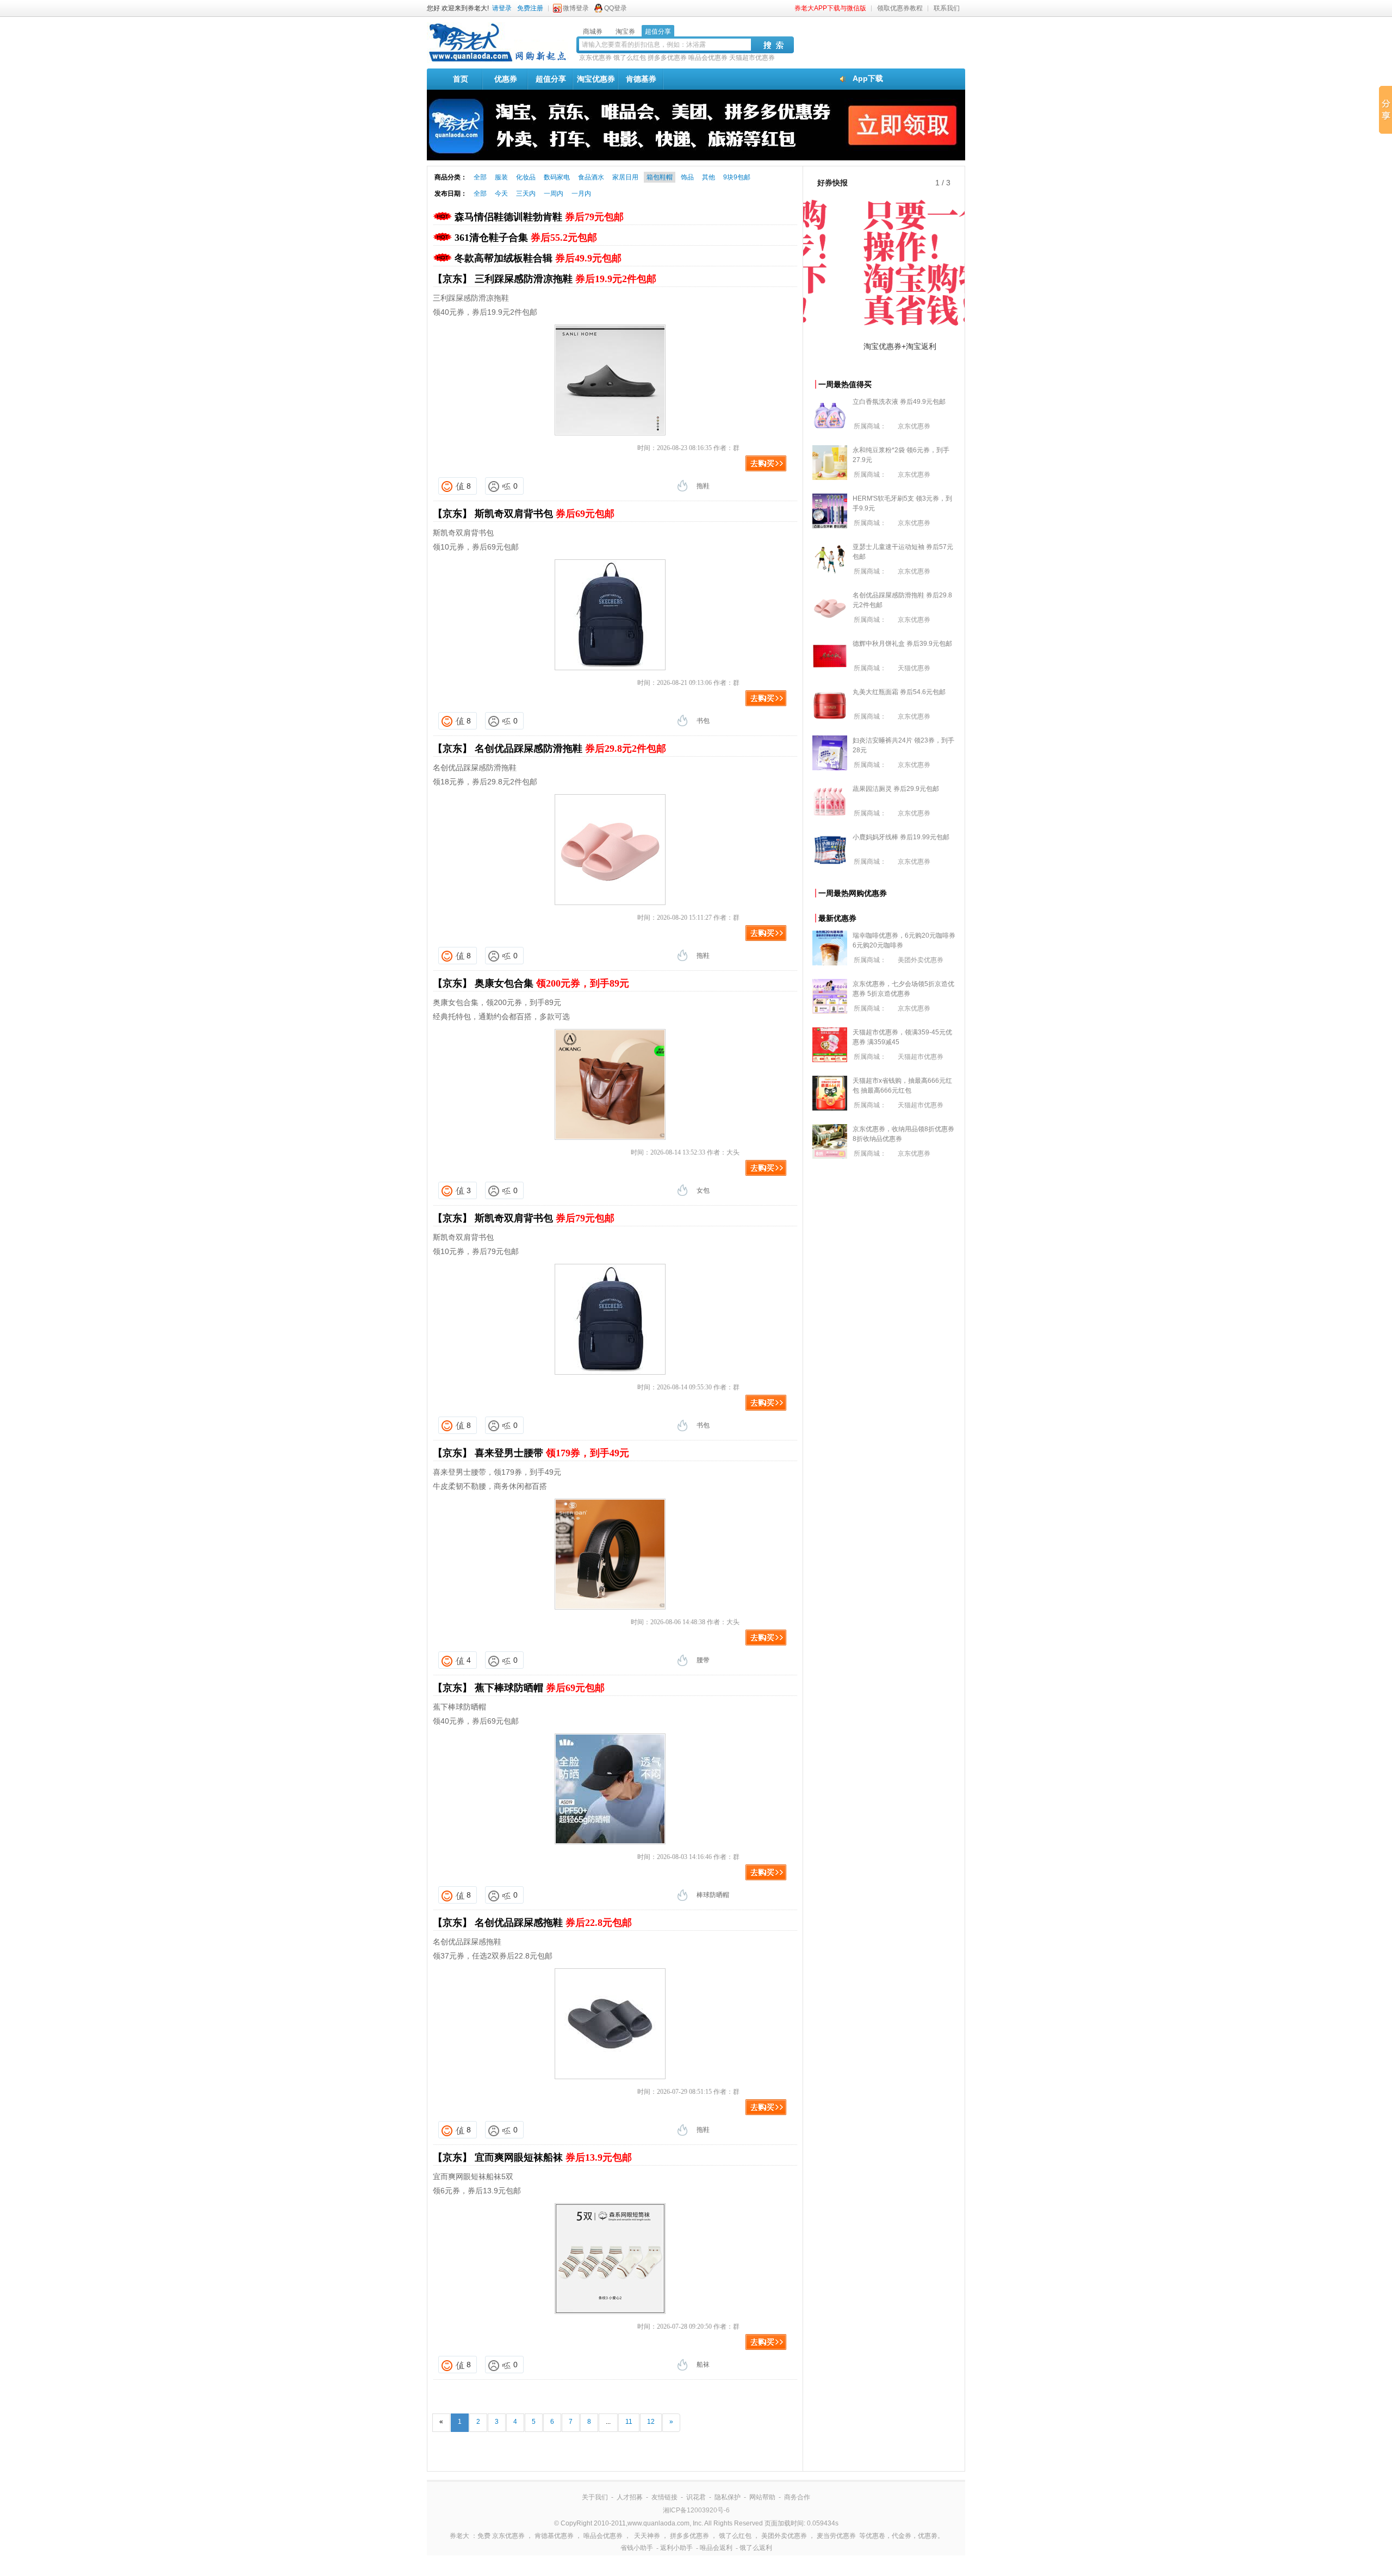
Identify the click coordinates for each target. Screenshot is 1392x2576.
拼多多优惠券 (667, 58)
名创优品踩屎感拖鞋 (553, 1923)
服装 (501, 177)
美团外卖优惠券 (921, 960)
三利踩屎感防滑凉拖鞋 (565, 279)
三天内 (526, 194)
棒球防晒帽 (713, 1895)
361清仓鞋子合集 (526, 238)
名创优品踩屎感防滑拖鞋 (570, 749)
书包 (703, 721)
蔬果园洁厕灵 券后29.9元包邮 (896, 789)
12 (651, 2422)
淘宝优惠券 (596, 79)
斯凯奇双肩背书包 (545, 514)
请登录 (502, 8)
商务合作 (797, 2497)
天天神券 (647, 2536)
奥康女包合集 (552, 983)
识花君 (696, 2497)
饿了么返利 (756, 2548)
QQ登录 (616, 8)
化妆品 (526, 177)
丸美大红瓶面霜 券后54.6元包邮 (899, 692)
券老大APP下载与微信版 (830, 8)
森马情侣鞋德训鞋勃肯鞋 (539, 217)
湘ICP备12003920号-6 (696, 2510)
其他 (709, 177)
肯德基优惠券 (554, 2536)
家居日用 (625, 177)
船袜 (703, 2365)
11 (629, 2422)
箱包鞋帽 (660, 177)
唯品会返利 (716, 2548)
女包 (703, 1190)
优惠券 (506, 79)
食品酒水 (591, 177)
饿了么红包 (630, 58)
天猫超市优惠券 (752, 58)
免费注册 (530, 8)
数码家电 (557, 177)
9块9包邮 (737, 177)
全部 (480, 177)
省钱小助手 (637, 2548)
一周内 (554, 194)
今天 (501, 194)
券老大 (459, 2536)
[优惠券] (498, 61)
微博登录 (576, 8)
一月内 (581, 194)
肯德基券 (641, 79)
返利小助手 (676, 2548)
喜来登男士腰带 (552, 1453)
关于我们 (595, 2497)
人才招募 (630, 2497)
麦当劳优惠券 (836, 2536)
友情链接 (664, 2497)
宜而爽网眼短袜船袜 (553, 2157)
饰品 (687, 177)
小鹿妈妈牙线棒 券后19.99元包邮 (901, 837)
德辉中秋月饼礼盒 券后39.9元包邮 (902, 644)
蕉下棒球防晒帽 (540, 1688)
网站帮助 (762, 2497)
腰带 (703, 1660)
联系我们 (947, 8)
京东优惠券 (595, 58)
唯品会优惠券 (708, 58)
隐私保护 (728, 2497)
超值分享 (551, 79)
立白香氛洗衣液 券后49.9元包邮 (899, 402)
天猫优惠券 (914, 668)
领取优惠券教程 (900, 8)
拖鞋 (703, 486)
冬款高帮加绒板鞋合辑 (538, 258)
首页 (461, 79)
